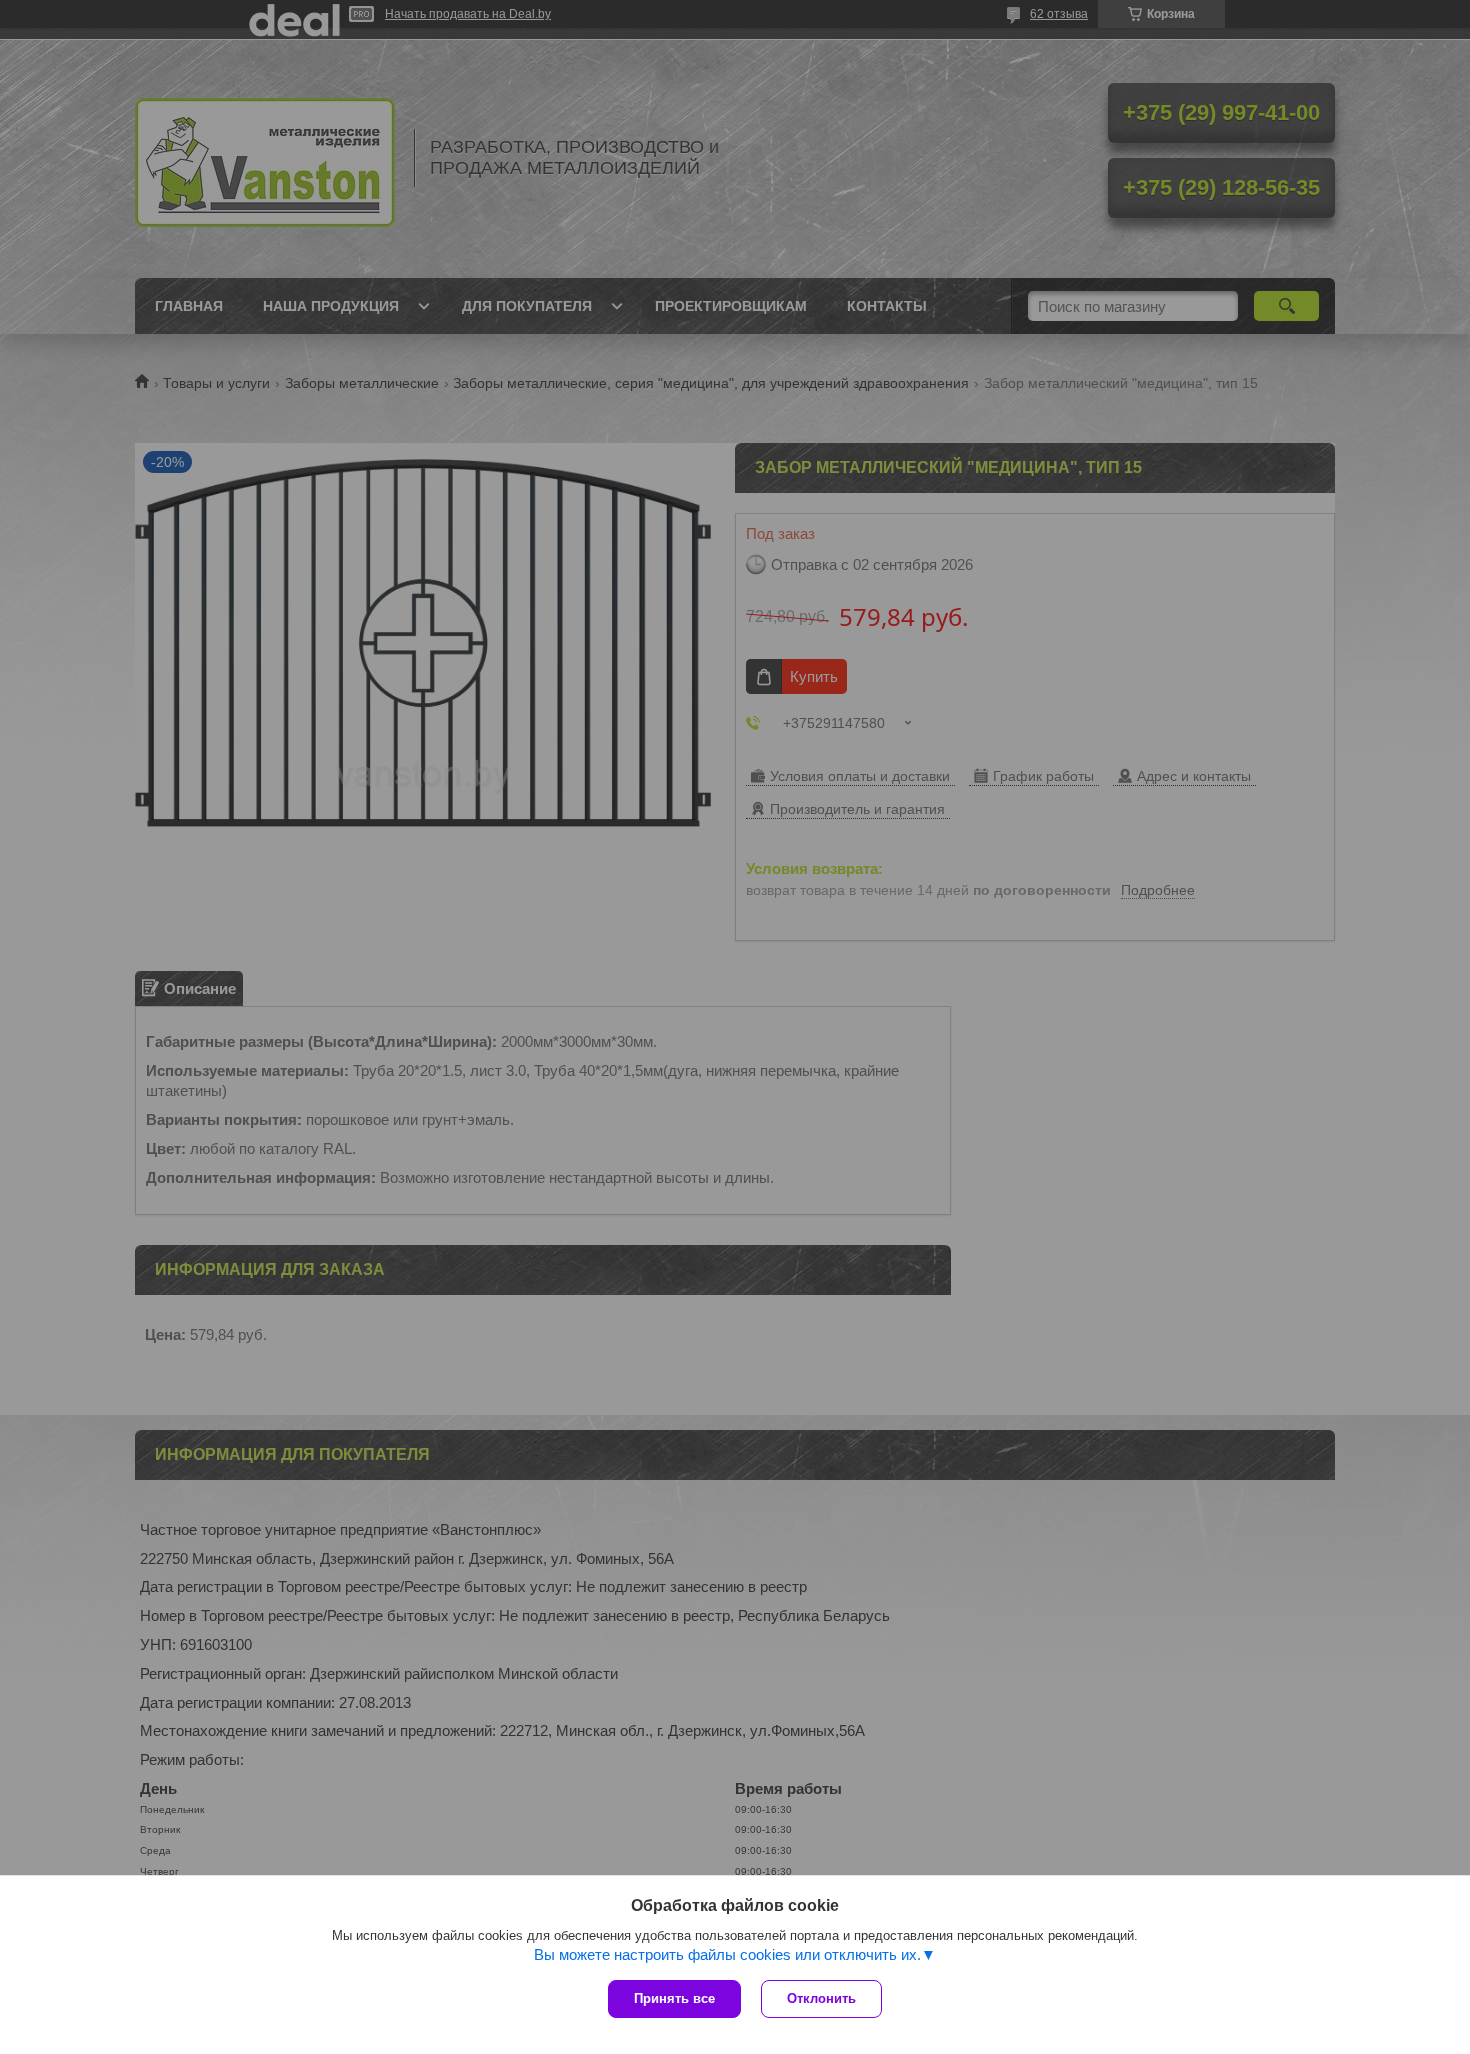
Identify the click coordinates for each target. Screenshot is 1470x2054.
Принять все (674, 1998)
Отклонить (821, 1998)
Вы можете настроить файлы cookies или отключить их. (727, 1954)
